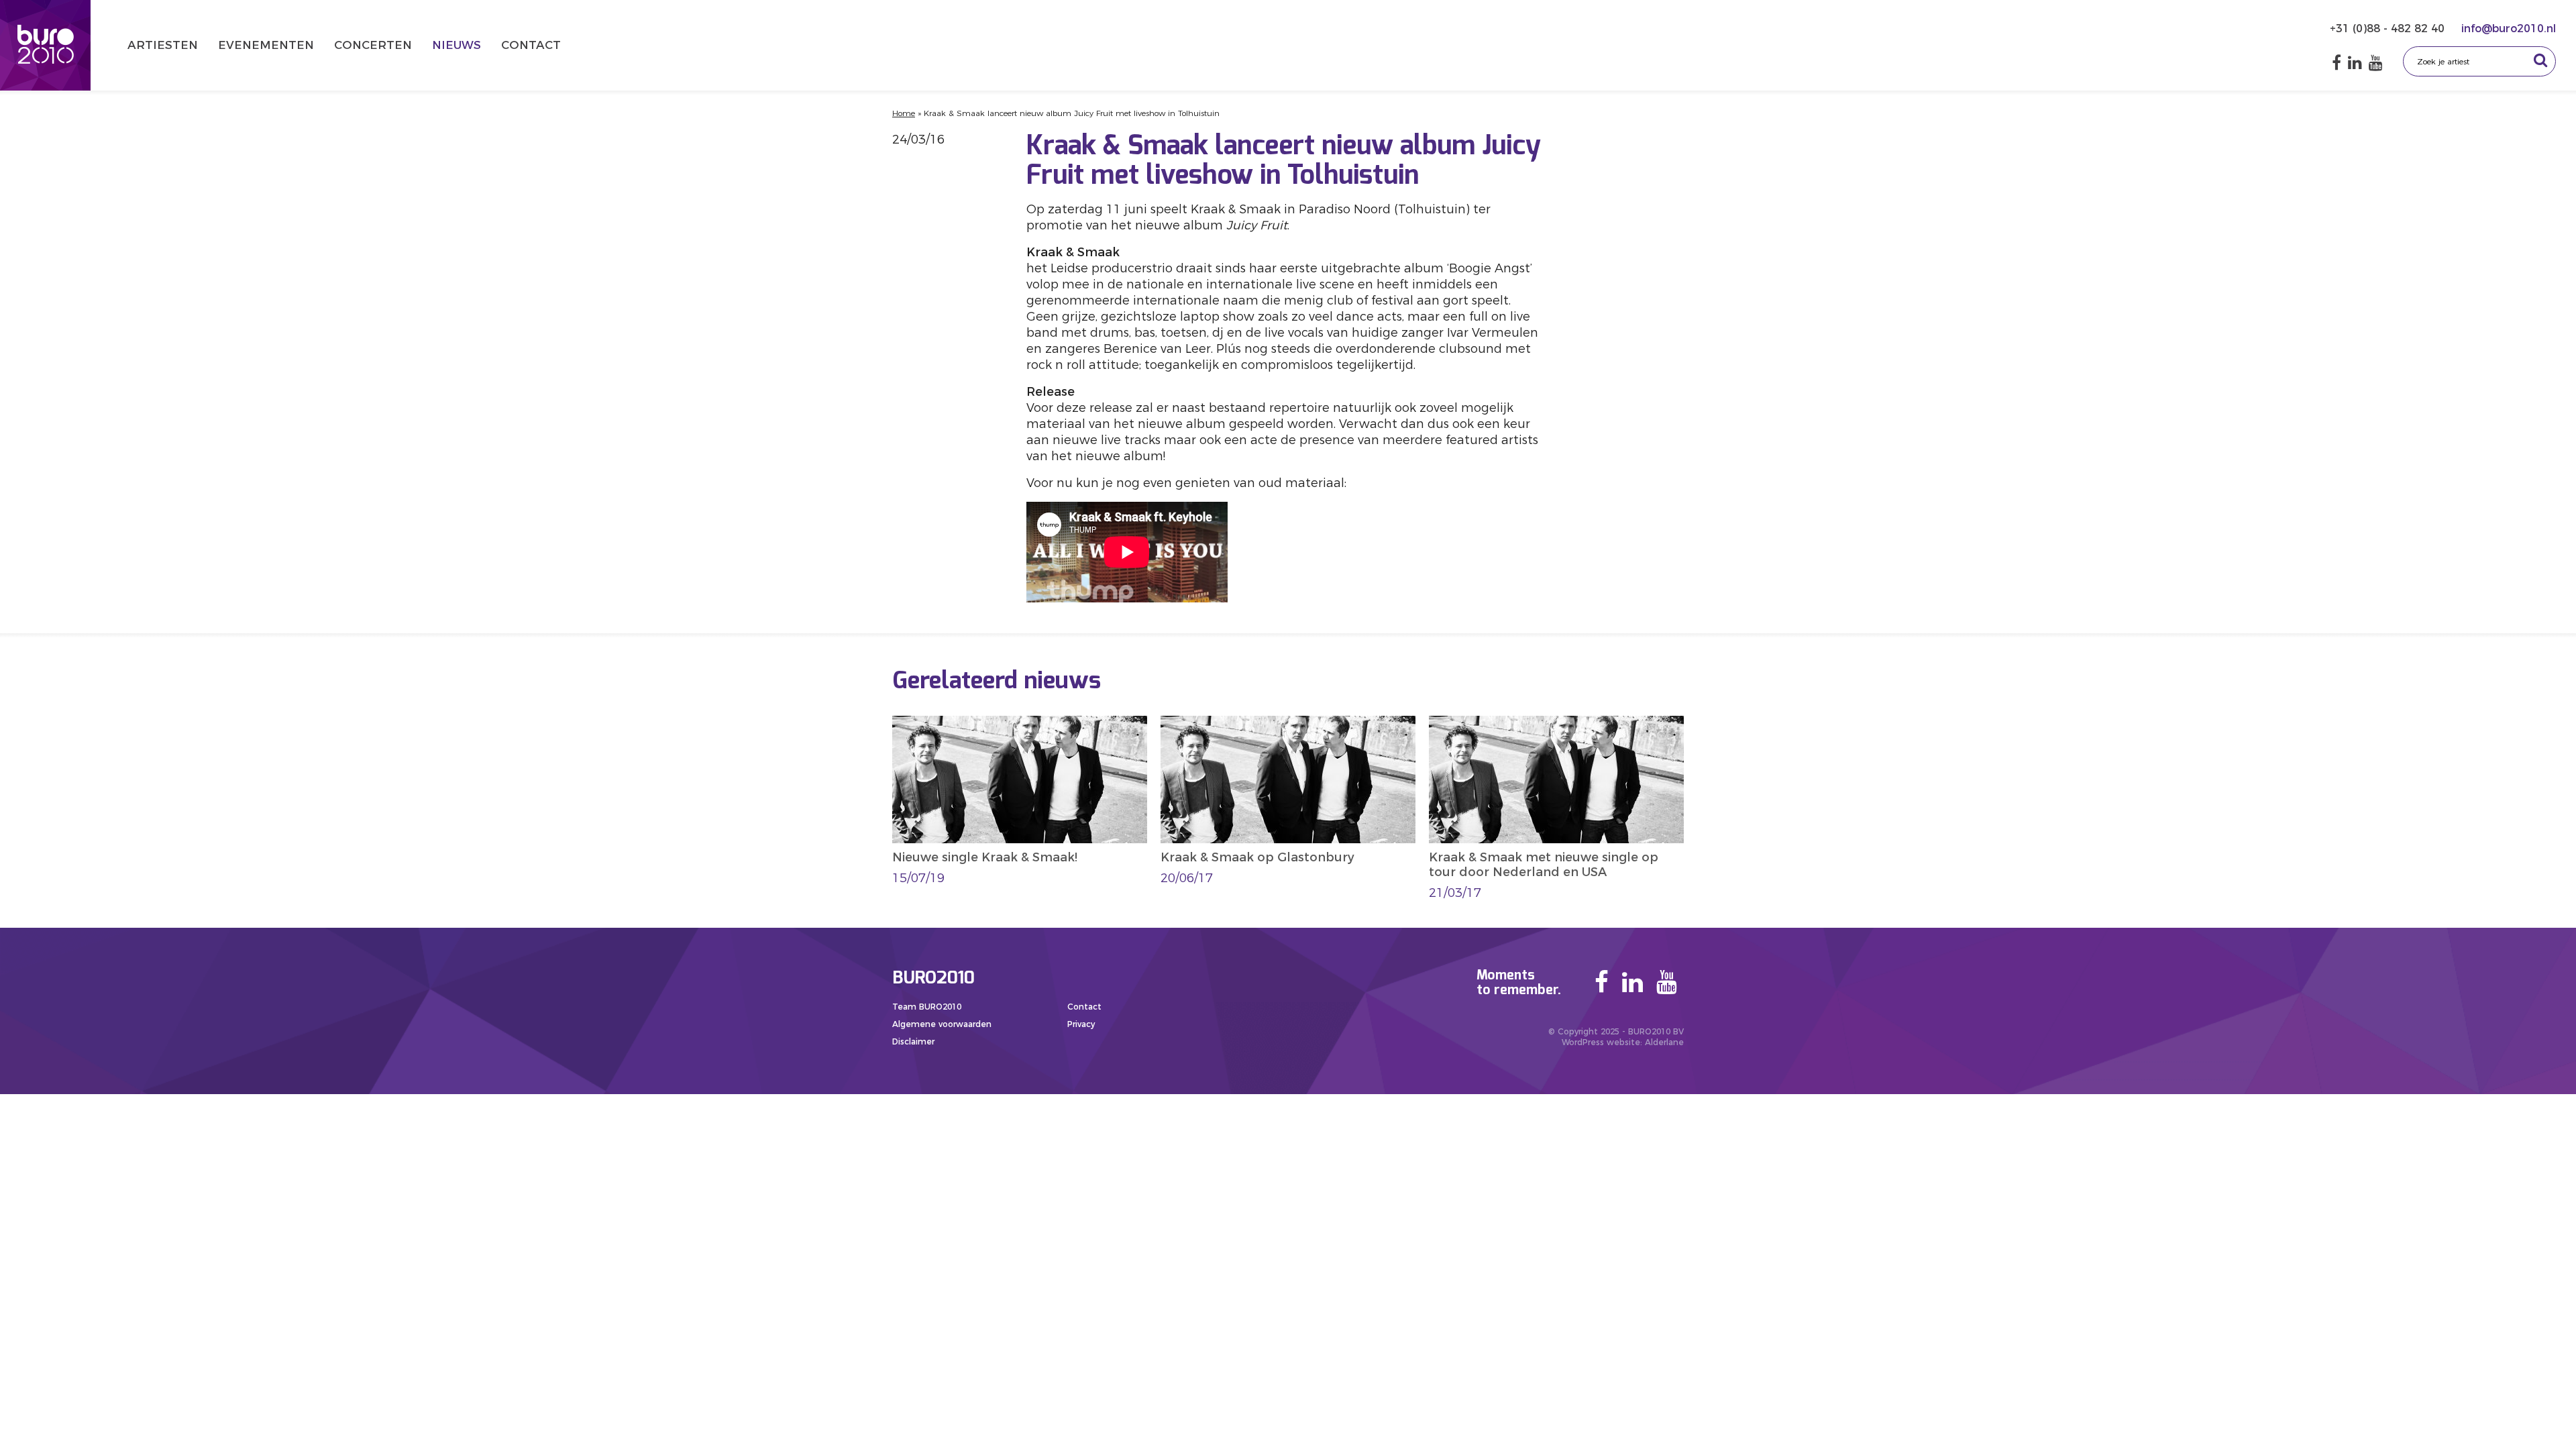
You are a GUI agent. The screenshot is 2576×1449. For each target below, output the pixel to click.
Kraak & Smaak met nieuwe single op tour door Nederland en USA (1544, 865)
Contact (531, 45)
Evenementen (266, 45)
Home (904, 113)
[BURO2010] (45, 45)
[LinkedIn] (2355, 63)
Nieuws (457, 45)
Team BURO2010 (927, 1007)
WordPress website (1601, 1042)
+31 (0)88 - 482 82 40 (2389, 29)
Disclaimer (913, 1041)
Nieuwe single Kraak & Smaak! (985, 857)
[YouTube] (2376, 63)
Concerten (373, 45)
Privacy (1081, 1024)
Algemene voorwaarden (942, 1024)
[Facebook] (2337, 63)
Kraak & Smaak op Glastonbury (1257, 857)
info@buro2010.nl (2509, 29)
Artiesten (163, 45)
